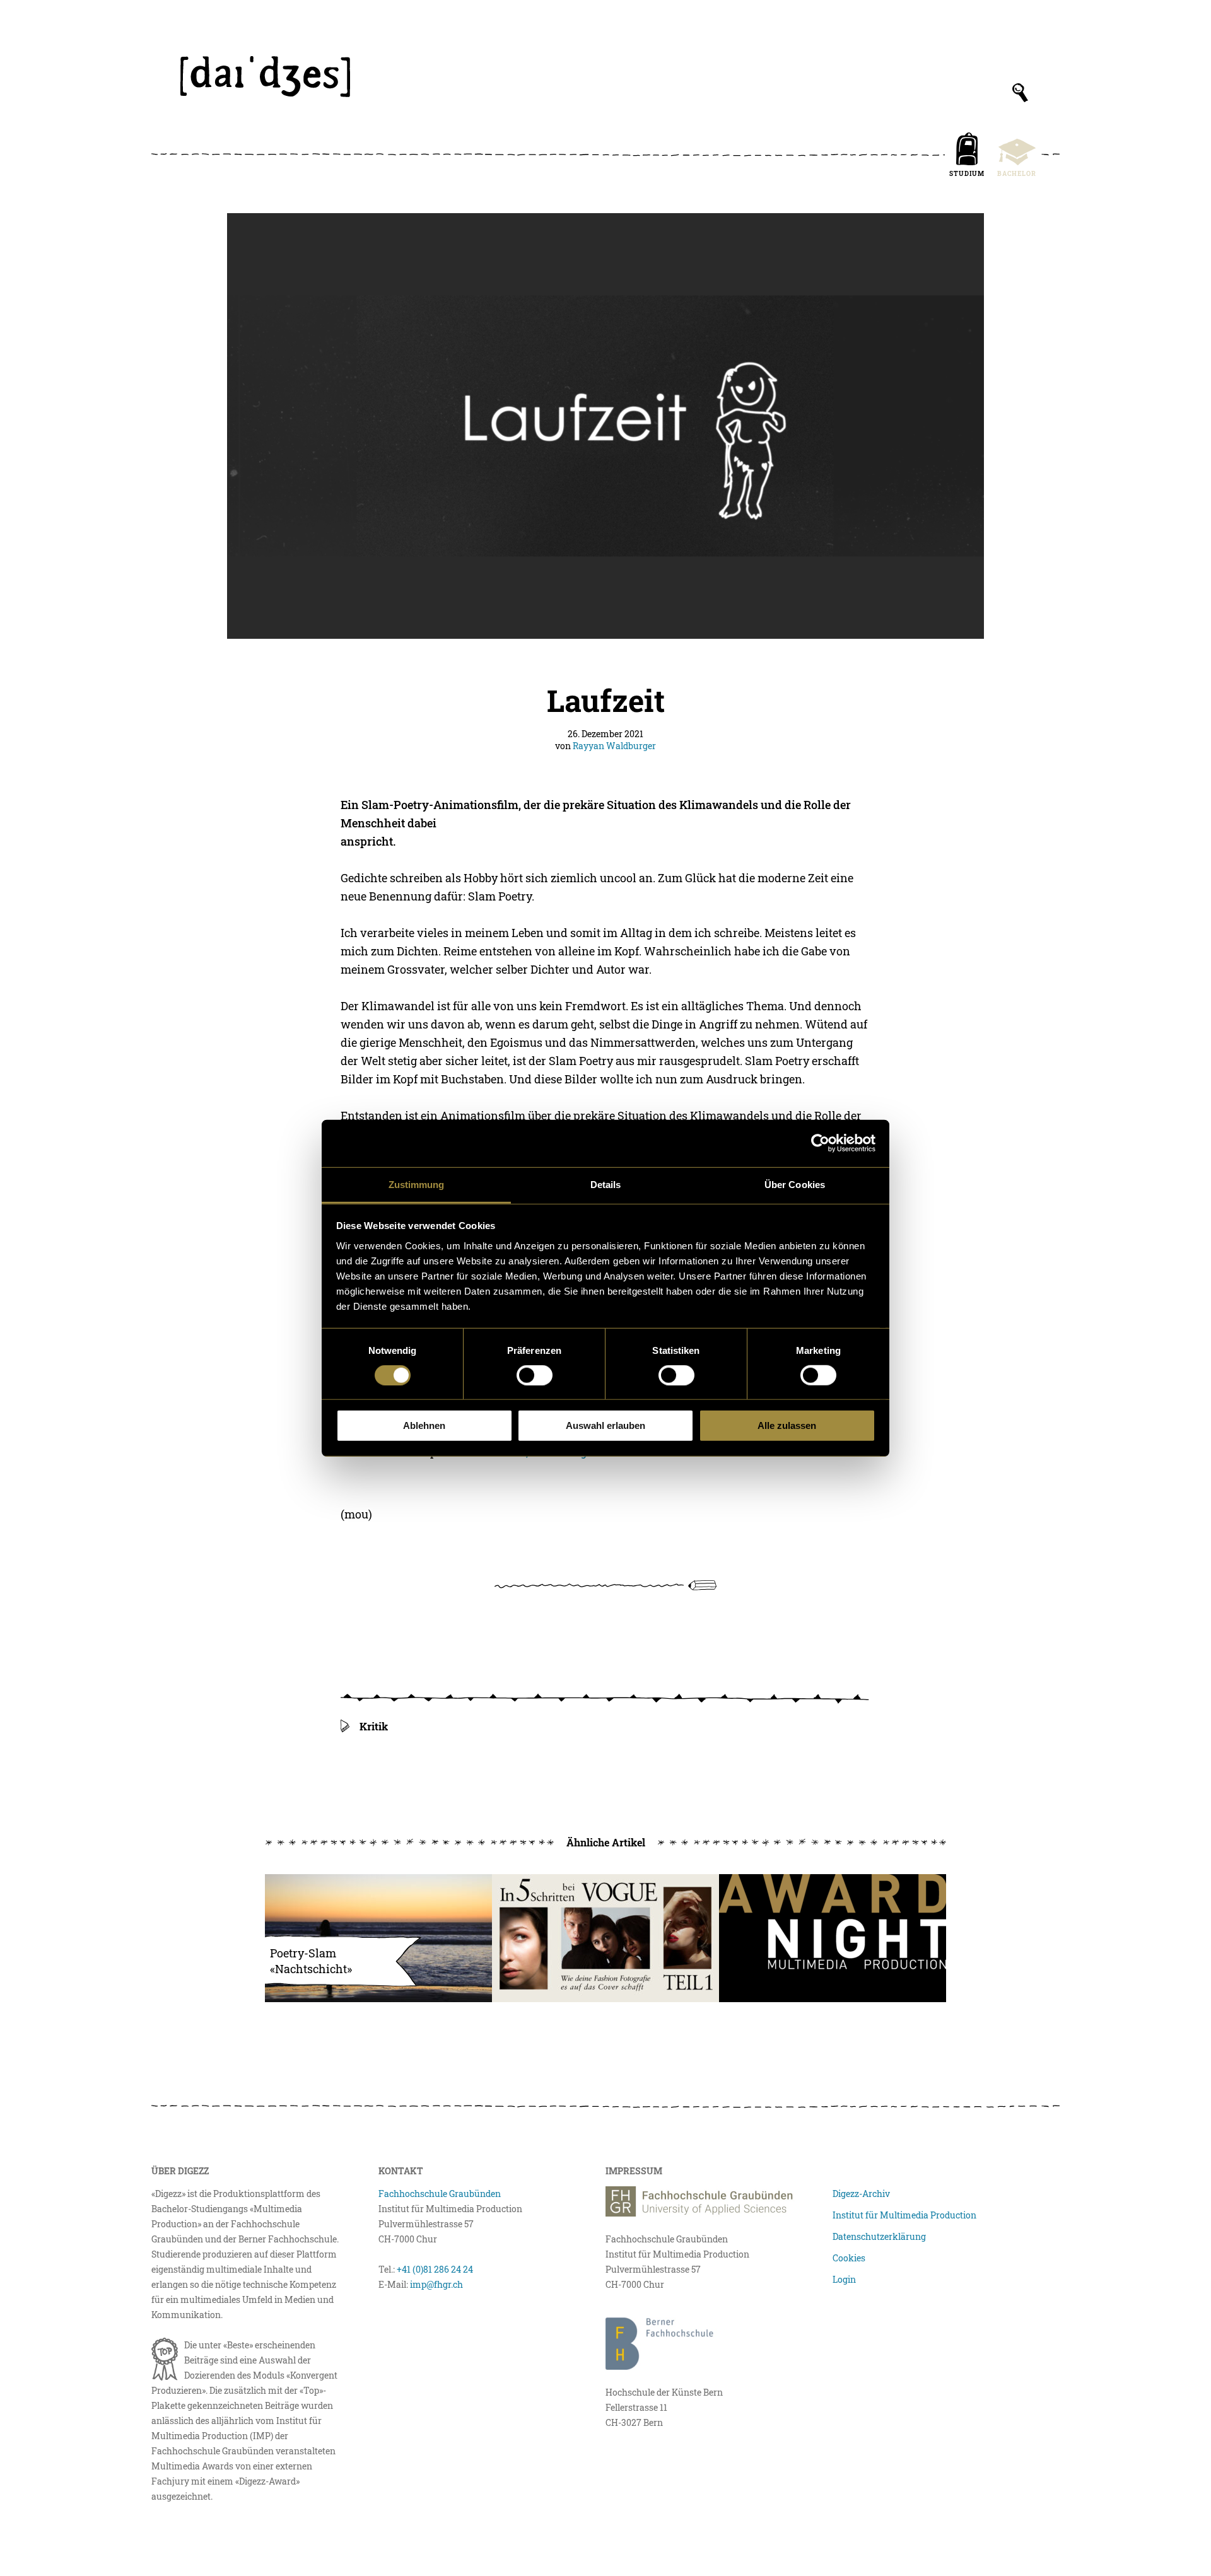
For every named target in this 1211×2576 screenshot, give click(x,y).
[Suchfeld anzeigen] (1020, 93)
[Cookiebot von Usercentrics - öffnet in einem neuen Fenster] (820, 1143)
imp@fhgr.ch (436, 2284)
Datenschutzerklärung (879, 2236)
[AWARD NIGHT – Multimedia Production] (833, 1938)
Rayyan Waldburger (614, 746)
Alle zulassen (787, 1425)
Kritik (374, 1726)
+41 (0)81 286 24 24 (435, 2269)
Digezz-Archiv (861, 2194)
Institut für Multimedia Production (904, 2215)
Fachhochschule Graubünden (440, 2194)
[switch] (535, 1375)
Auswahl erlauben (605, 1425)
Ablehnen (424, 1425)
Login (844, 2279)
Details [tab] (606, 1184)
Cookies (849, 2258)
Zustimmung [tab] (417, 1184)
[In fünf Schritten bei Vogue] (605, 1938)
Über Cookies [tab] (795, 1184)
